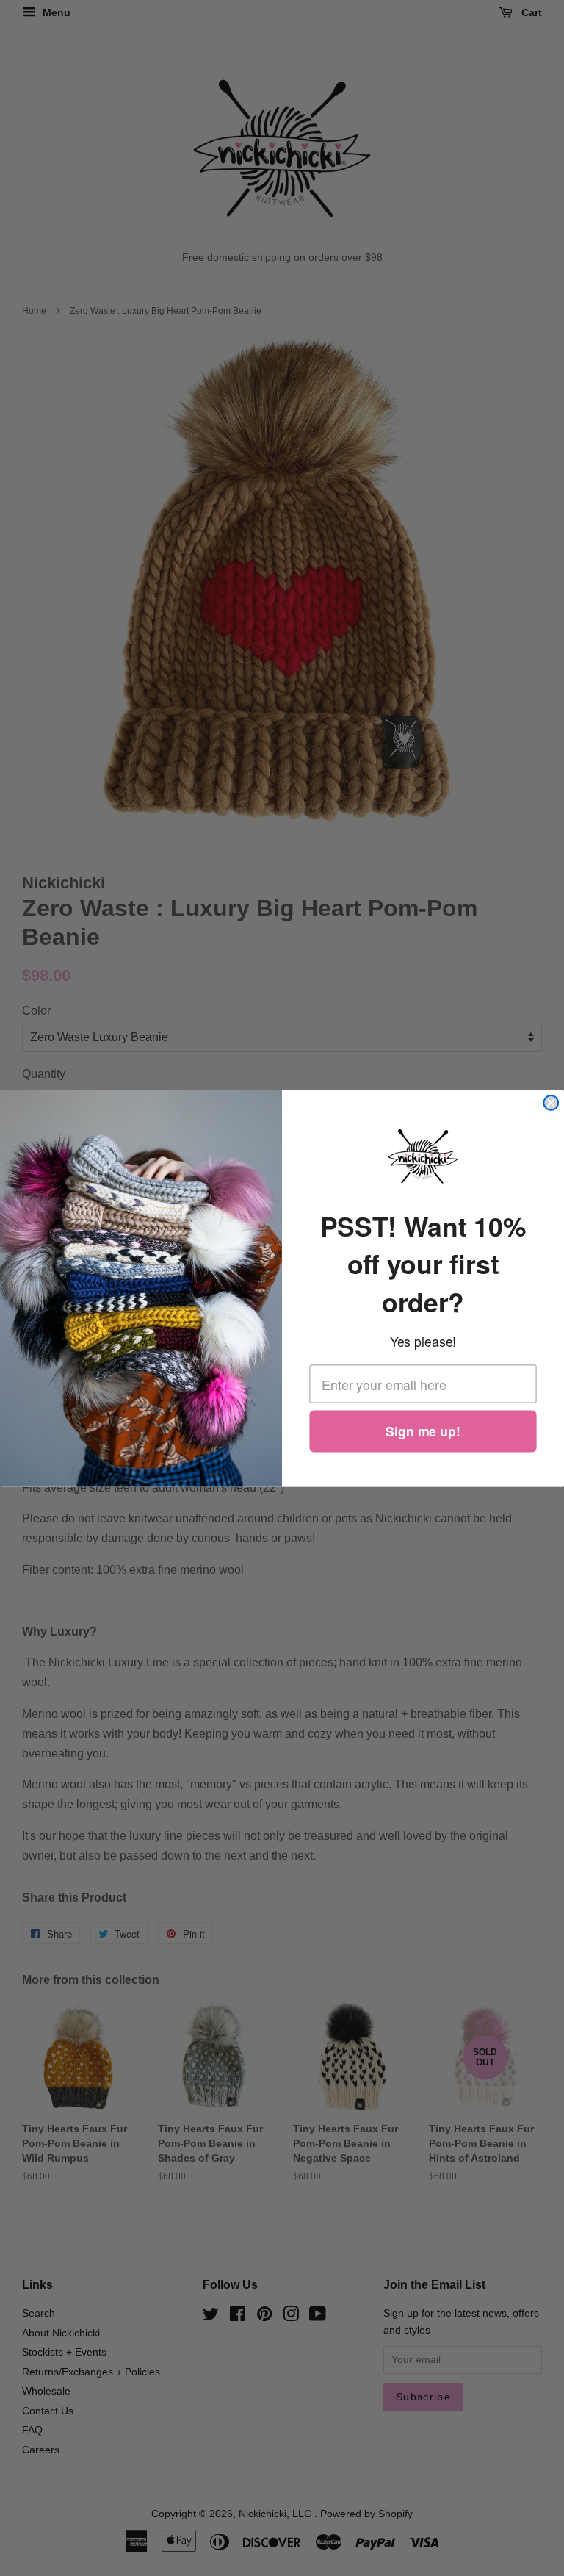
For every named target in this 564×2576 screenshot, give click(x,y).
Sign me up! (423, 1431)
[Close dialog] (551, 1103)
